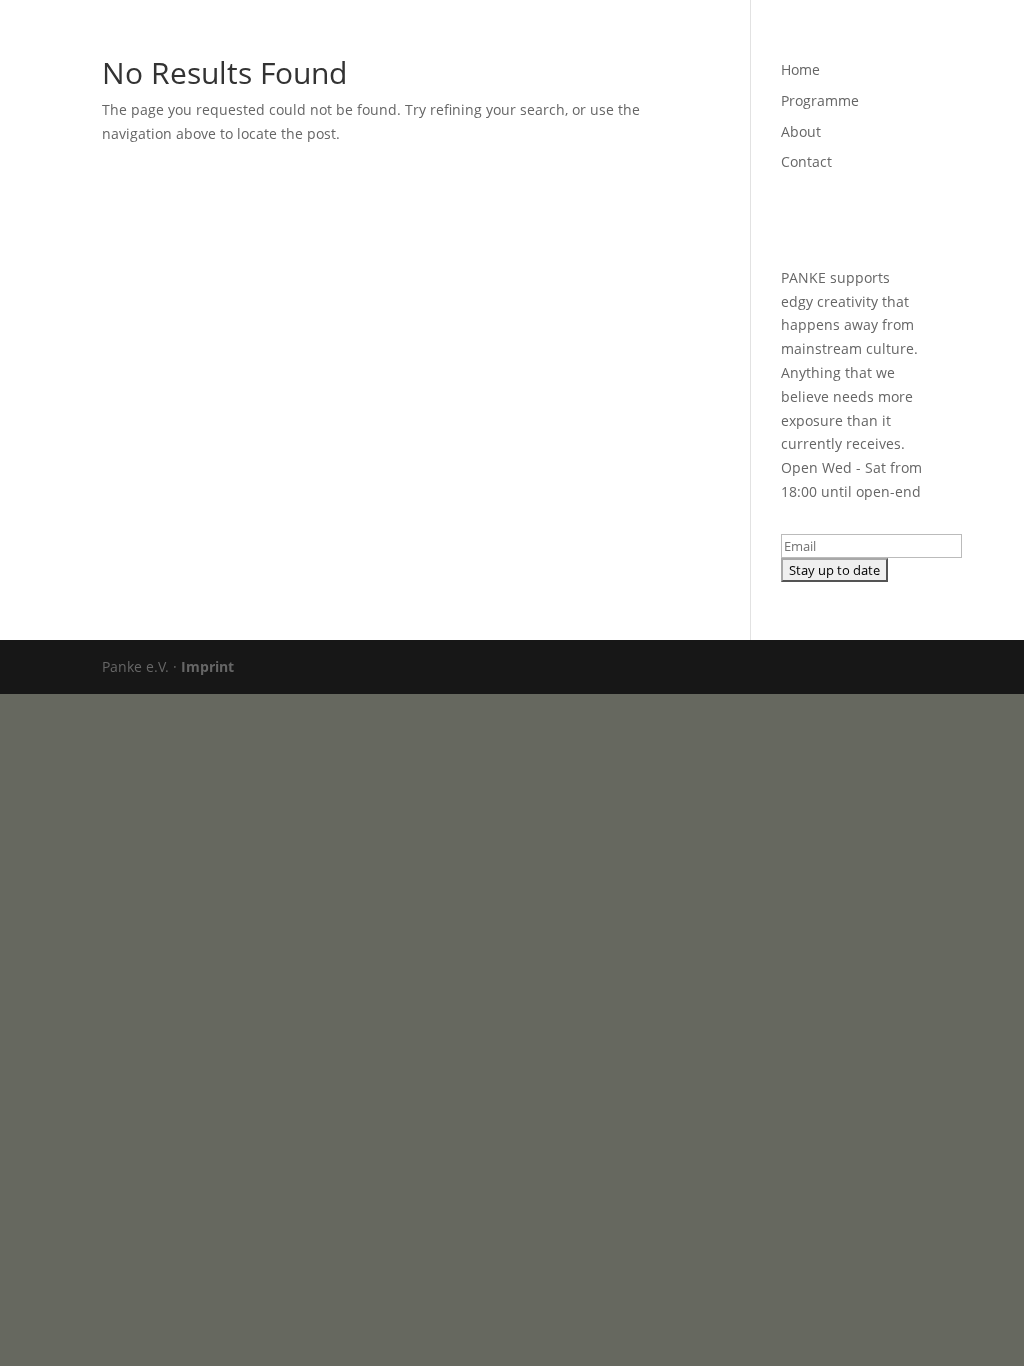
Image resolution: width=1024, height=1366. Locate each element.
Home (573, 41)
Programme (660, 41)
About (747, 41)
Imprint (207, 666)
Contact (821, 41)
